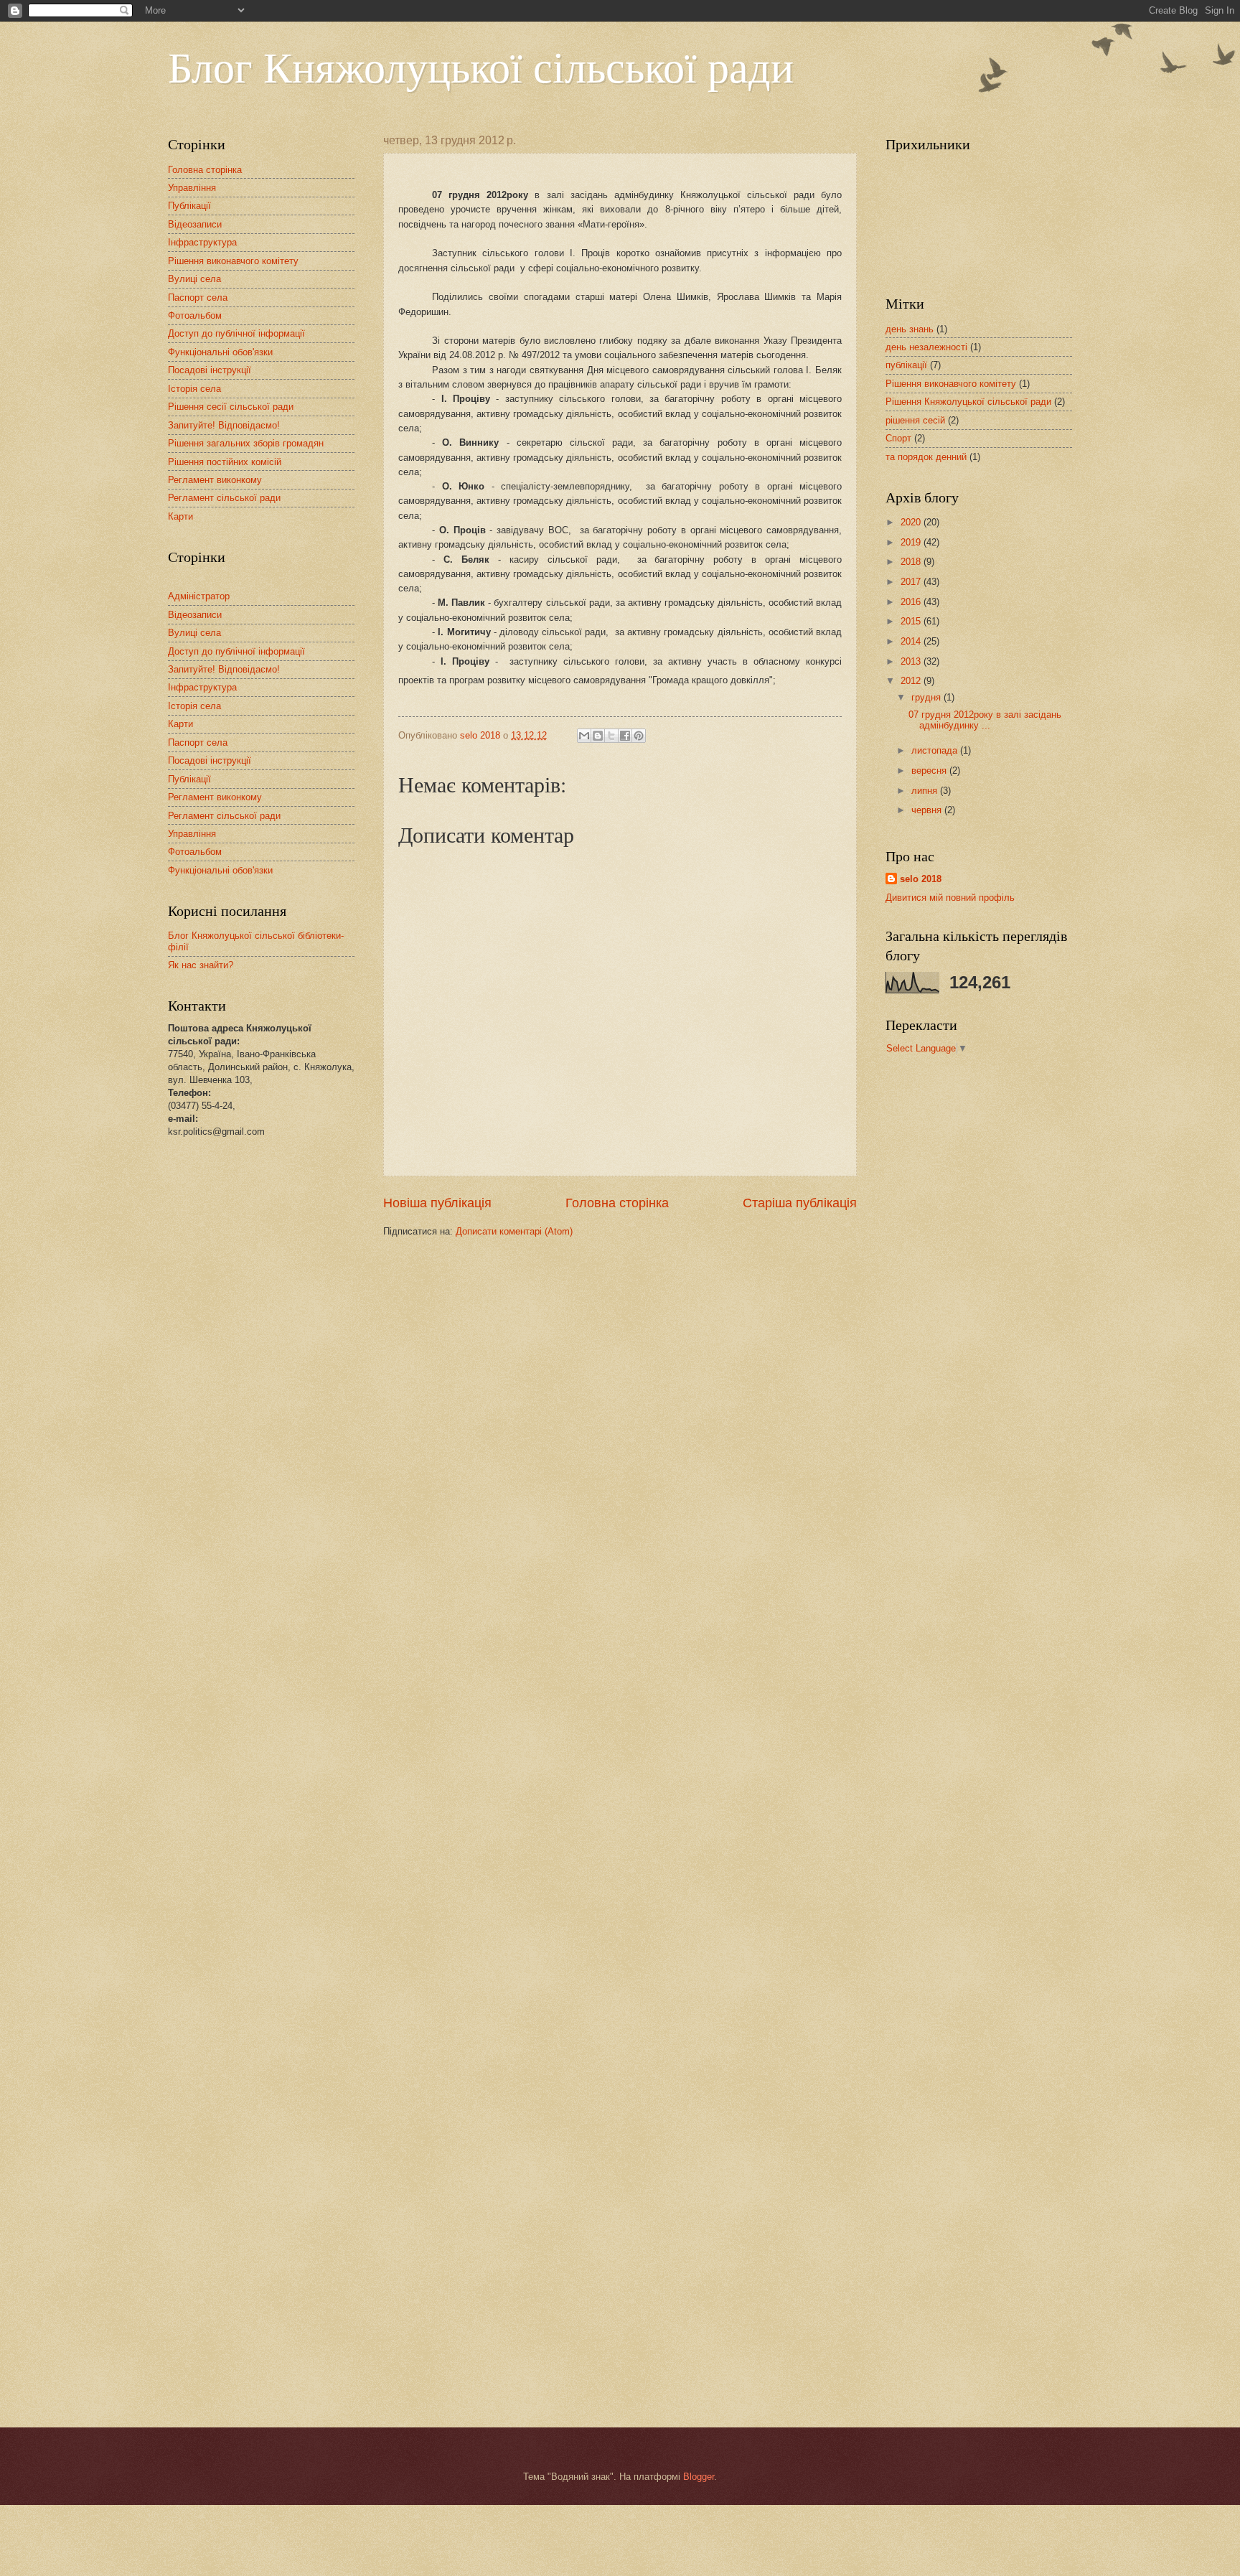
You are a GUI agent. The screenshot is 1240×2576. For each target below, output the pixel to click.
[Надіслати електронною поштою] (584, 736)
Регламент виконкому (215, 480)
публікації (906, 365)
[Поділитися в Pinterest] (639, 736)
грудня (927, 697)
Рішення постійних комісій (225, 462)
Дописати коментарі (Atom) (514, 1231)
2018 (912, 562)
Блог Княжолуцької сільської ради (481, 66)
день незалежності (926, 347)
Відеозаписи (195, 224)
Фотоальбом (195, 315)
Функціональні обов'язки (220, 352)
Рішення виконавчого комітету (233, 261)
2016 (912, 602)
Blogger (699, 2477)
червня (928, 810)
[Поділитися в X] (611, 736)
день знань (910, 329)
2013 (912, 661)
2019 (912, 542)
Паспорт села (198, 298)
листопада (936, 750)
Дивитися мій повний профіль (950, 898)
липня (926, 791)
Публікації (189, 206)
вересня (930, 771)
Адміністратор (199, 596)
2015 (912, 621)
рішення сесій (915, 420)
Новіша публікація (437, 1203)
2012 (912, 681)
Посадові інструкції (210, 370)
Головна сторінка (617, 1203)
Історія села (194, 389)
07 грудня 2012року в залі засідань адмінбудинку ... (985, 720)
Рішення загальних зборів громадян (246, 443)
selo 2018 (921, 879)
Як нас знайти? (201, 965)
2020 (912, 522)
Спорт (898, 438)
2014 (912, 641)
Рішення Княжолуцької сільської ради (968, 402)
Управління (192, 188)
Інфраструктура (202, 242)
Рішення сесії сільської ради (231, 407)
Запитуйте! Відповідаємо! (224, 425)
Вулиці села (194, 279)
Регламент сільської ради (224, 498)
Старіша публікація (800, 1203)
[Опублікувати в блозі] (598, 736)
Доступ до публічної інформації (236, 333)
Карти (180, 516)
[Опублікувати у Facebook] (625, 736)
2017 (912, 582)
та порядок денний (926, 457)
